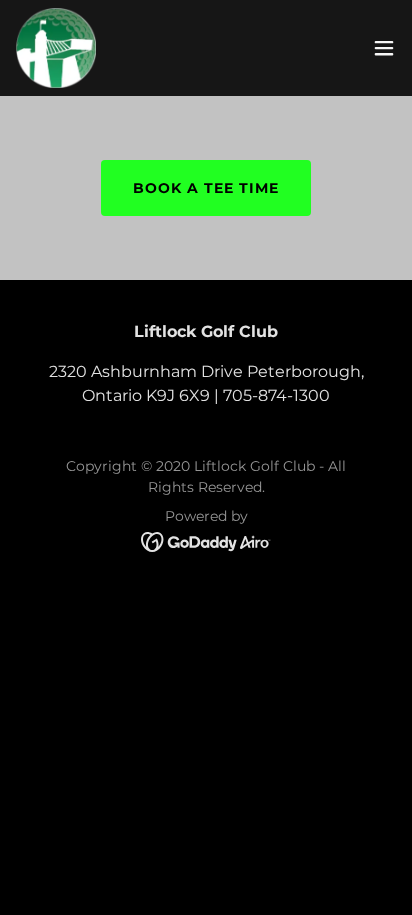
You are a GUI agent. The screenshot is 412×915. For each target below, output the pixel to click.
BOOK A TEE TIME (206, 188)
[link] (56, 48)
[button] (384, 48)
